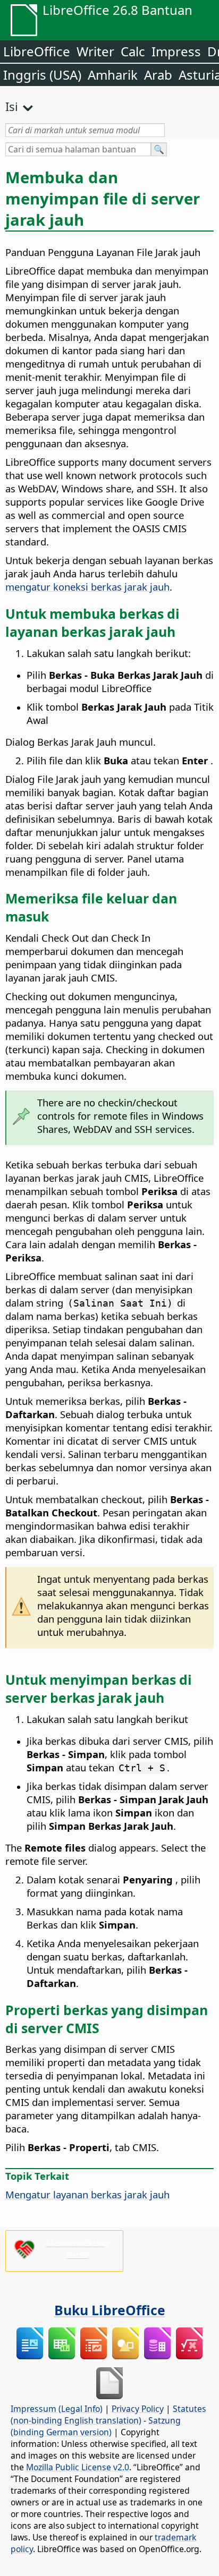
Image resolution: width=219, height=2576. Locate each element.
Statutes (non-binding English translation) (108, 2415)
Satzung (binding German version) (96, 2426)
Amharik (113, 75)
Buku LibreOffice (110, 2310)
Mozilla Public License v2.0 (78, 2467)
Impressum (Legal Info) (57, 2409)
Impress (176, 51)
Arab (158, 75)
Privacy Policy (138, 2409)
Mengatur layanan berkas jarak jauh (87, 2194)
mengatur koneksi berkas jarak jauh (87, 587)
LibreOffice (37, 51)
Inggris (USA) (42, 75)
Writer (95, 51)
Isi (12, 106)
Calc (133, 51)
